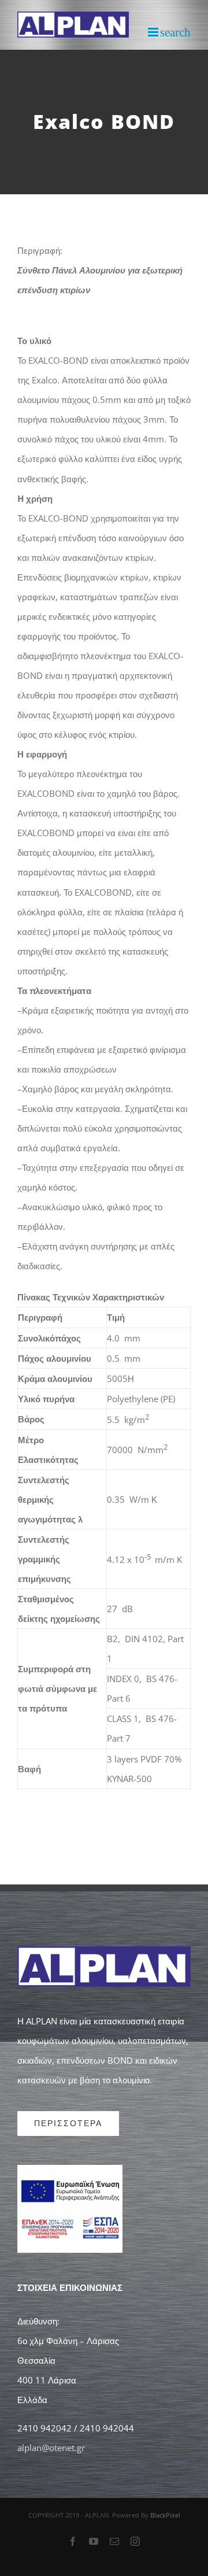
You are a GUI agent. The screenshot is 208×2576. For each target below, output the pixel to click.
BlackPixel (165, 2515)
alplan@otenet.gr (51, 2448)
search (175, 32)
